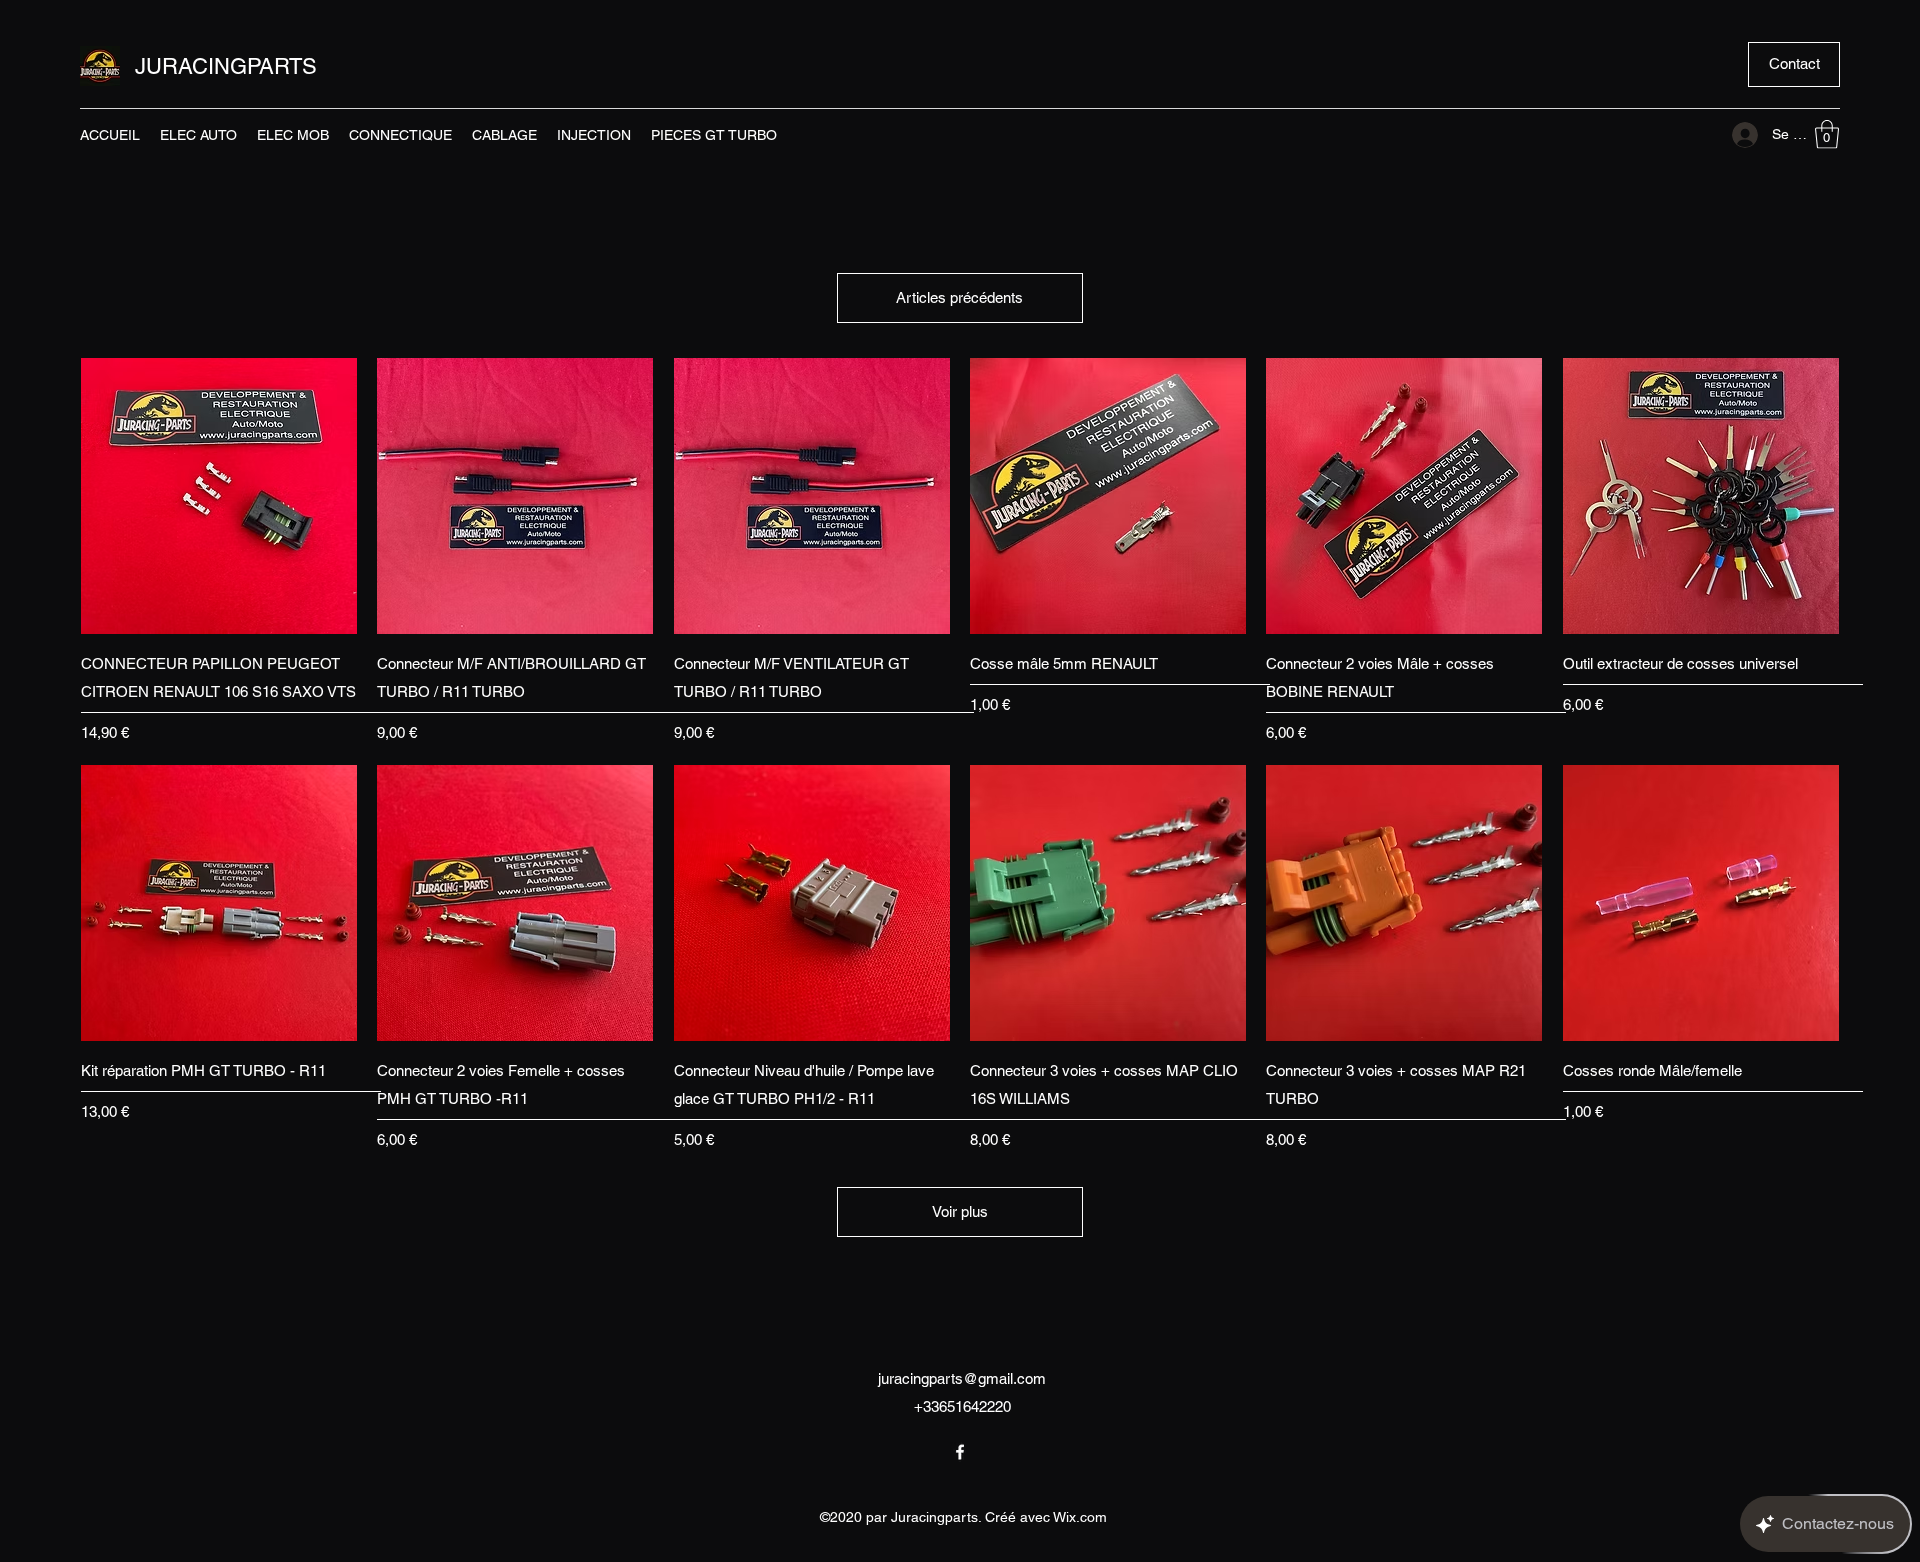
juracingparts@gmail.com (962, 1378)
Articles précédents (959, 297)
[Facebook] (960, 1452)
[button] (1794, 64)
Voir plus (960, 1211)
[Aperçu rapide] (219, 496)
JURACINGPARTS (226, 66)
